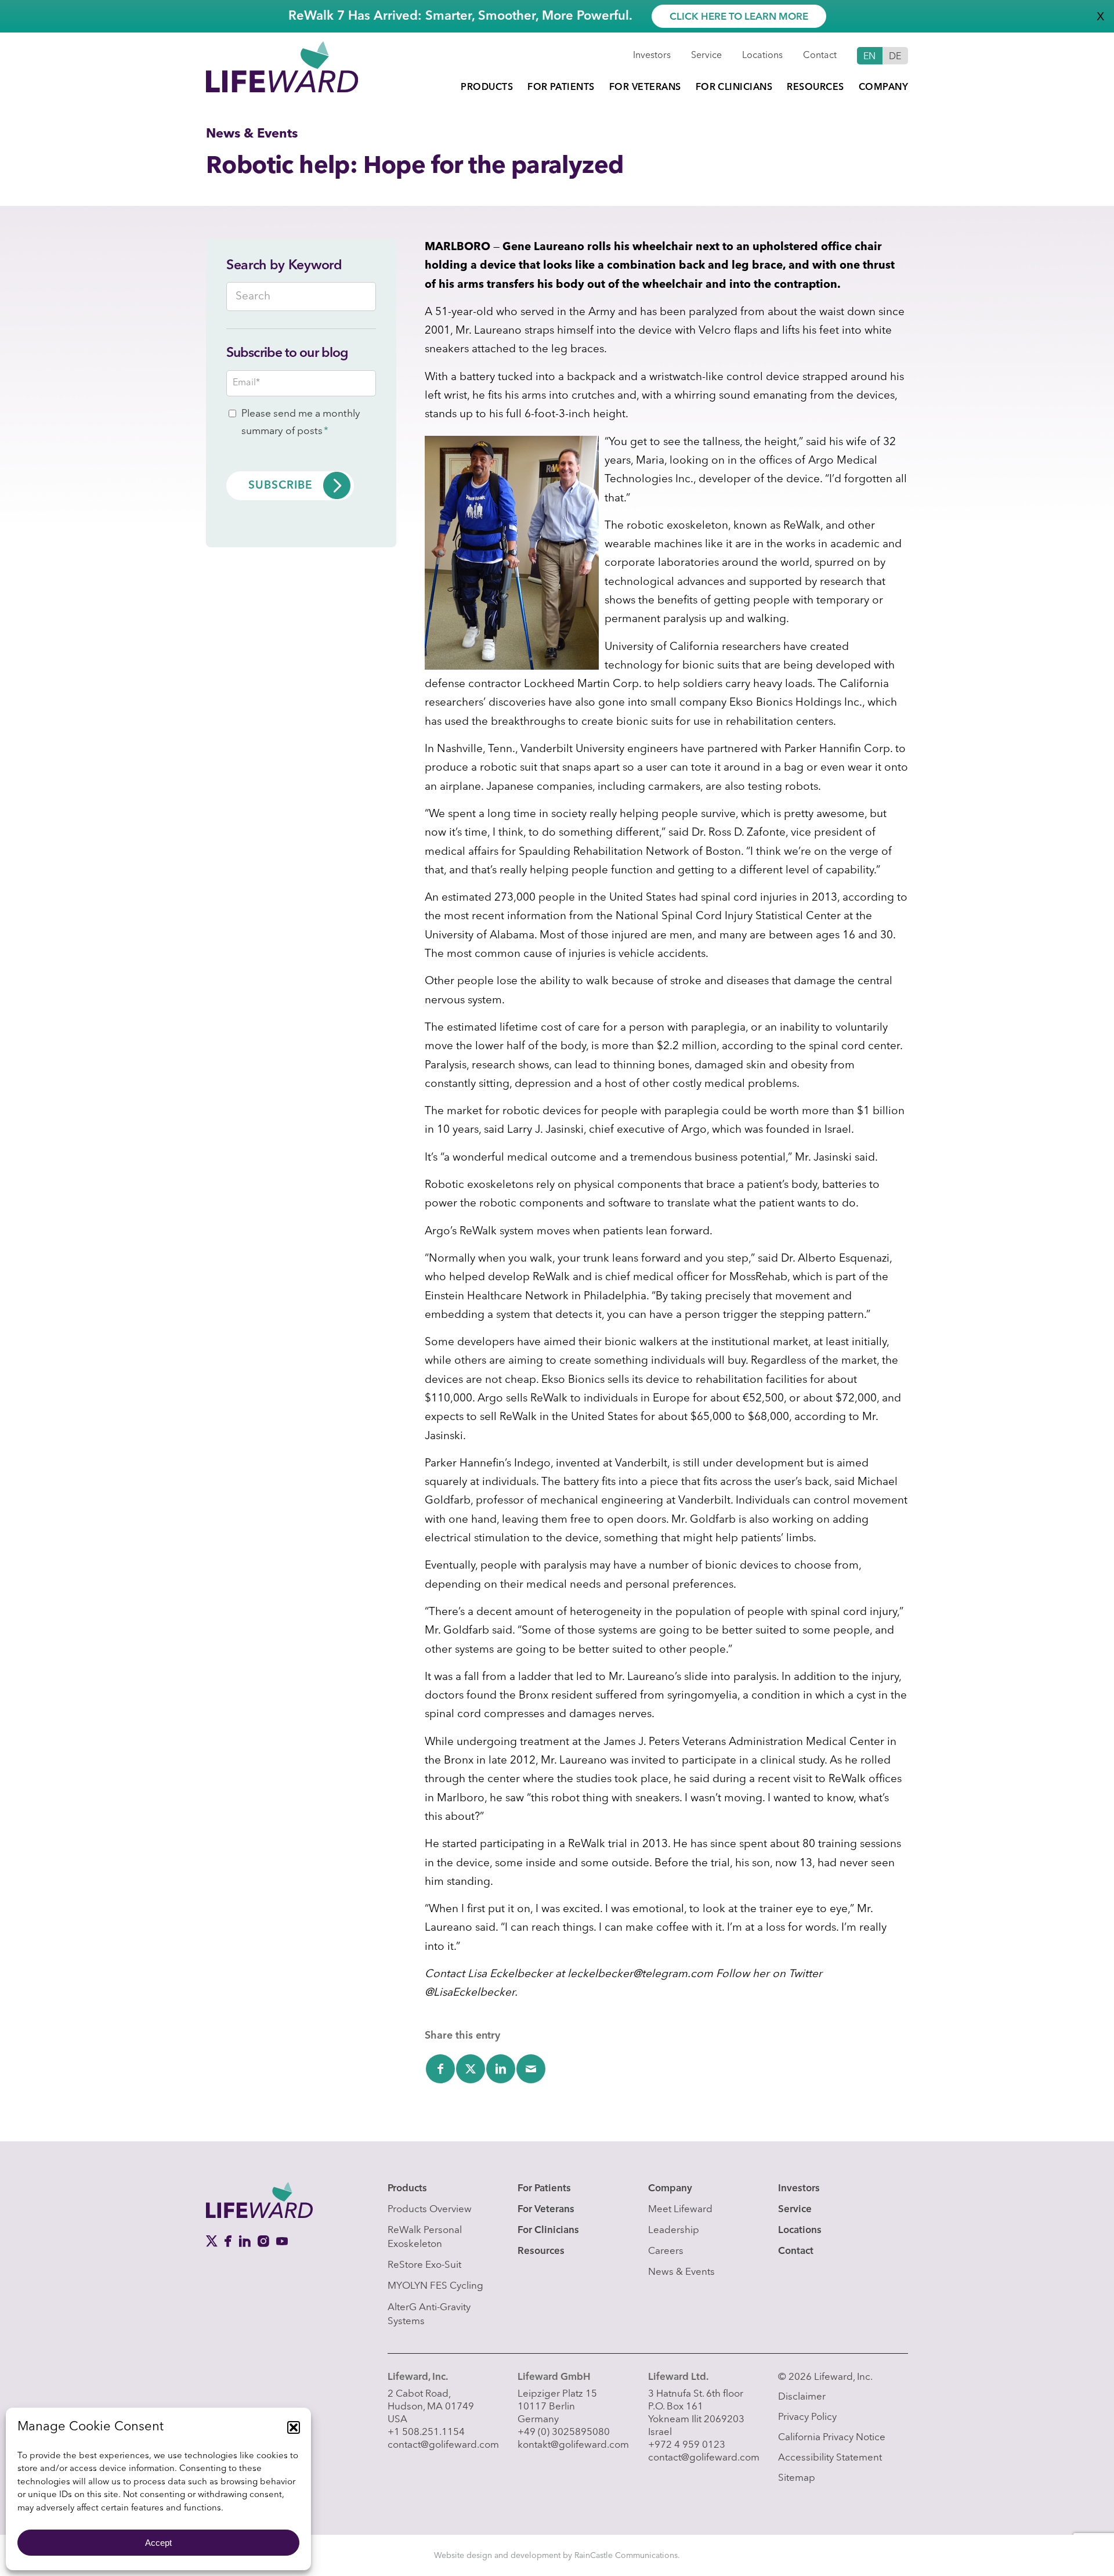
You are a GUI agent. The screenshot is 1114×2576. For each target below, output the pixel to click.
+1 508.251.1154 (426, 2432)
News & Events (681, 2272)
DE (895, 57)
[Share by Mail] (531, 2069)
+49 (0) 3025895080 (564, 2432)
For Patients (544, 2189)
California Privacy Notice (832, 2438)
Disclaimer (802, 2397)
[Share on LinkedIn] (501, 2069)
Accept (158, 2543)
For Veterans (546, 2210)
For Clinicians (548, 2230)
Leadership (674, 2230)
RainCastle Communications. (627, 2556)
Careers (666, 2251)
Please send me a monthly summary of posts (301, 423)
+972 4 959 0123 (687, 2445)
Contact (820, 56)
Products (407, 2189)
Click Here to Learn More (739, 17)
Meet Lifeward (680, 2210)
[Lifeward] (282, 66)
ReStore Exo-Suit (424, 2265)
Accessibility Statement (830, 2458)
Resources (541, 2251)
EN (870, 57)
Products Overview (430, 2210)
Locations (762, 56)
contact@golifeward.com (443, 2445)
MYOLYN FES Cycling (435, 2286)
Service (706, 56)
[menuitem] (487, 88)
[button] (294, 2427)
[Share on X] (471, 2069)
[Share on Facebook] (440, 2069)
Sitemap (797, 2478)
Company (670, 2189)
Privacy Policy (807, 2417)
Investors (652, 56)
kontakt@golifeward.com (573, 2445)
